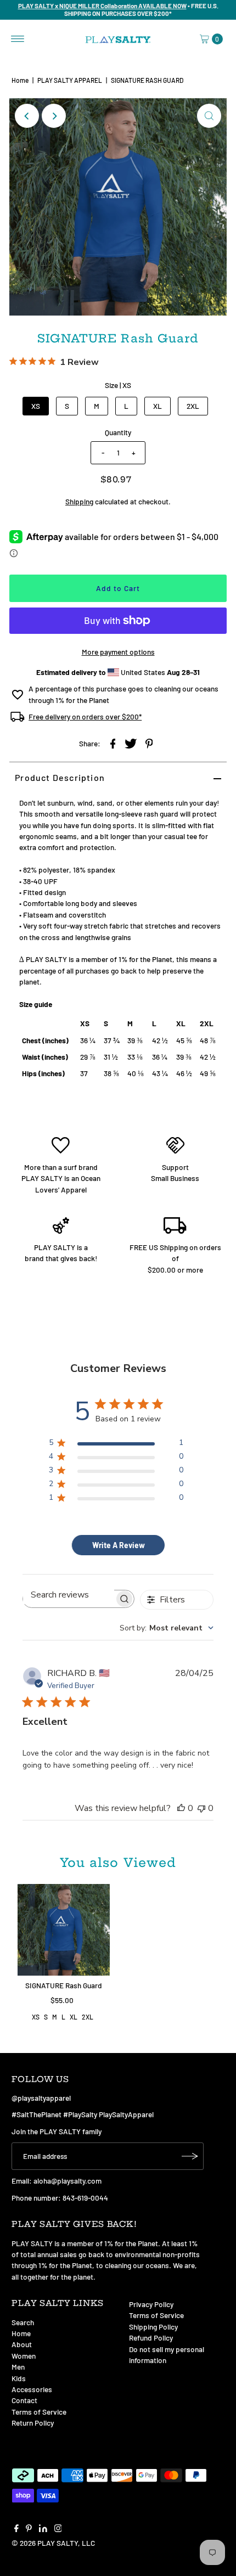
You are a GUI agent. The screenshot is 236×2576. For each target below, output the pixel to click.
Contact (24, 2400)
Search (23, 2322)
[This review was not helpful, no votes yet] (201, 1808)
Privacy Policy (151, 2304)
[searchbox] (69, 1595)
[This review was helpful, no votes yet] (181, 1808)
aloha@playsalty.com (68, 2181)
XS (36, 406)
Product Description (60, 777)
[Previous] (27, 116)
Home (20, 80)
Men (18, 2367)
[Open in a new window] (113, 743)
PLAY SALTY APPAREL (70, 80)
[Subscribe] (190, 2156)
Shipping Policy (153, 2327)
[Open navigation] (18, 39)
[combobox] (167, 1628)
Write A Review (119, 1545)
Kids (19, 2378)
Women (24, 2356)
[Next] (54, 116)
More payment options (118, 652)
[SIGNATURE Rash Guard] (64, 1930)
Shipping (79, 501)
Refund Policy (151, 2338)
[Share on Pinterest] (149, 743)
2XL (193, 406)
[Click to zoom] (209, 116)
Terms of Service (39, 2412)
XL (158, 406)
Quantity (118, 432)
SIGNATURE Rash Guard (64, 1985)
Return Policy (33, 2423)
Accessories (32, 2389)
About (22, 2344)
